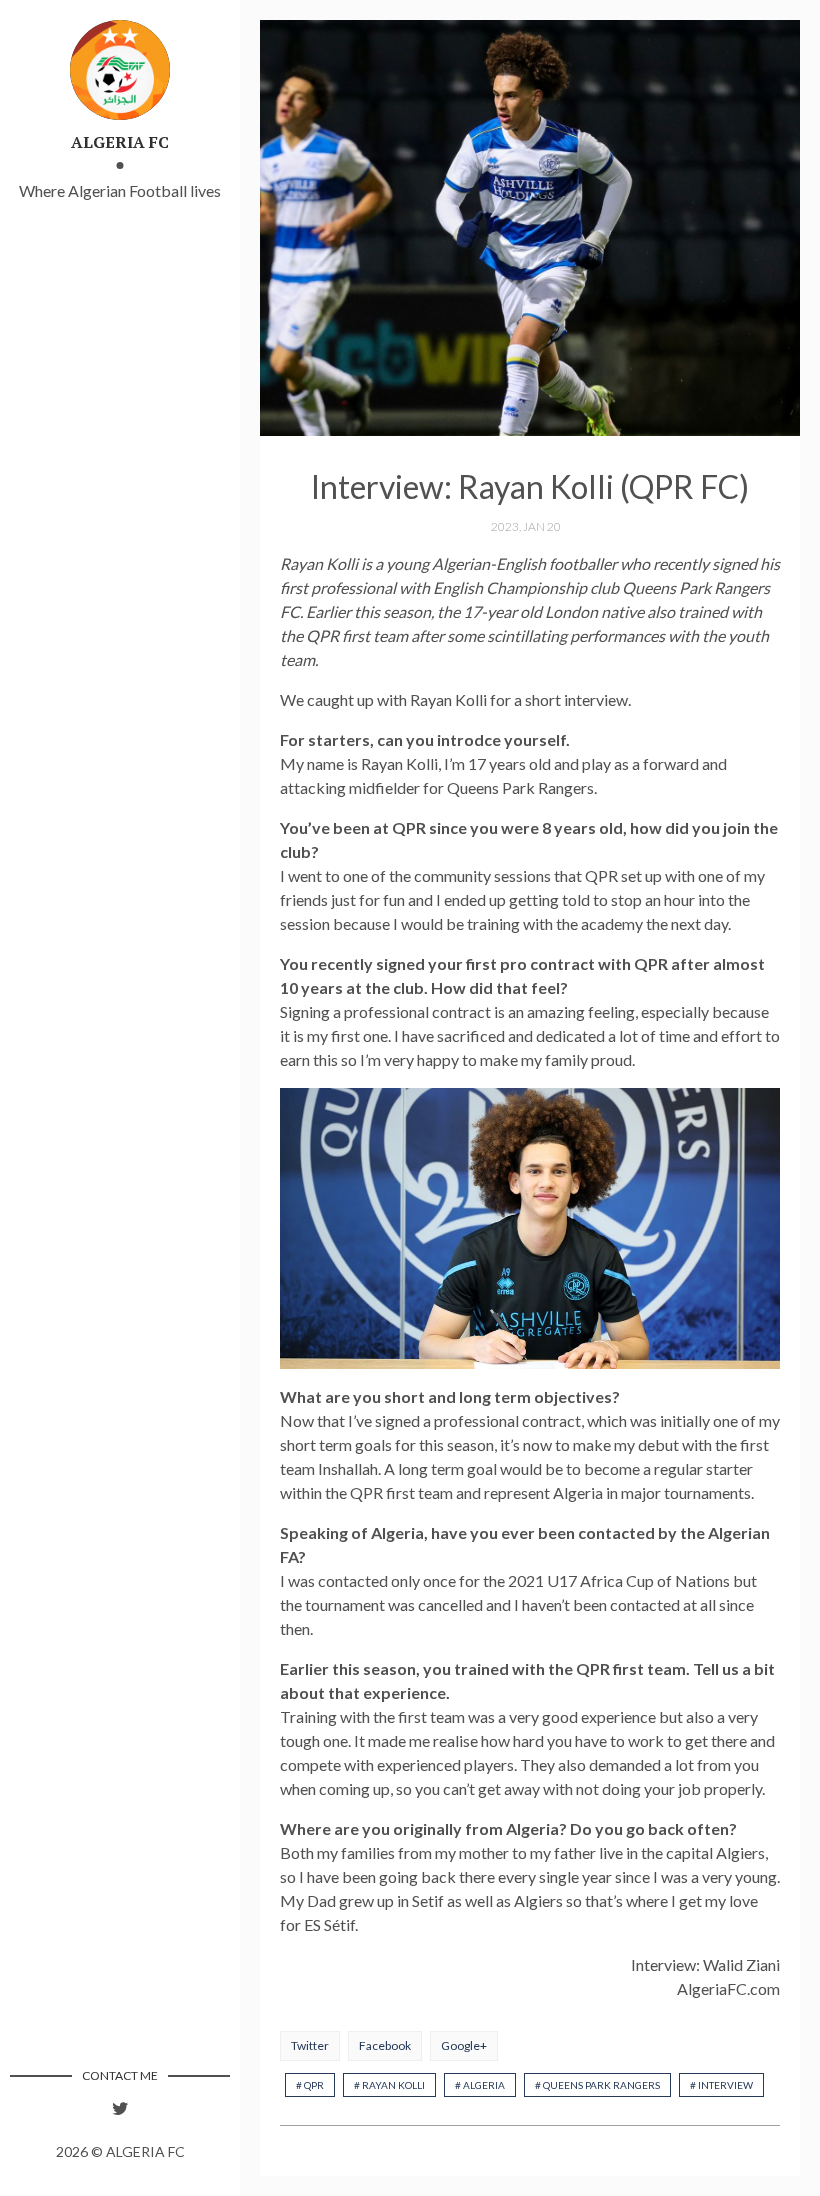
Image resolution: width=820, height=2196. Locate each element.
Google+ (464, 2045)
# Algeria (480, 2085)
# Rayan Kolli (389, 2085)
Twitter (310, 2045)
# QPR (310, 2085)
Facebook (385, 2045)
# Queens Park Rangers (597, 2085)
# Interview (721, 2085)
